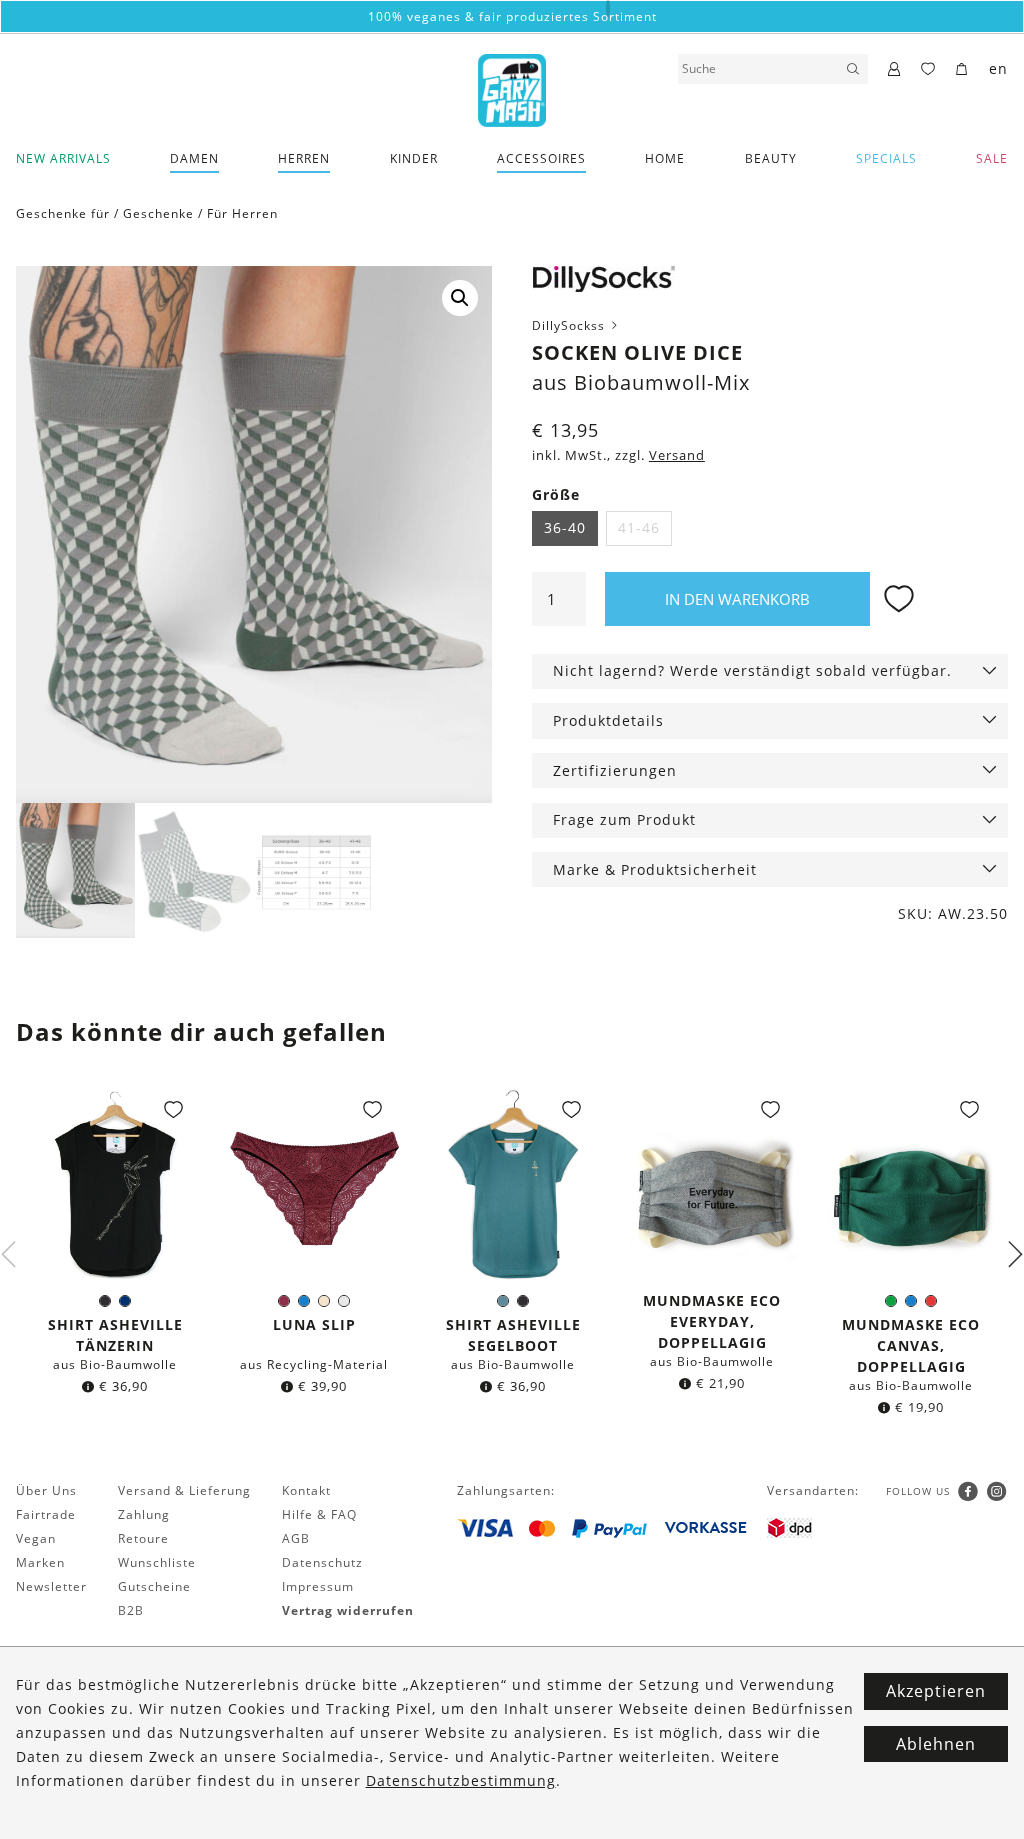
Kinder (414, 158)
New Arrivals (63, 158)
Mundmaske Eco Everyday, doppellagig (712, 1321)
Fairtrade (46, 1514)
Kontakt (306, 1490)
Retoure (143, 1538)
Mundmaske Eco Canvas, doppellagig (911, 1345)
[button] (460, 298)
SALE (992, 158)
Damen (194, 158)
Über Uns (46, 1490)
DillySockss (570, 325)
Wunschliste (157, 1562)
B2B (131, 1610)
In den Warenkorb (737, 599)
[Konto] (894, 70)
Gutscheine (154, 1586)
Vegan (36, 1538)
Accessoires (541, 158)
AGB (296, 1538)
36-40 (565, 527)
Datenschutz (322, 1562)
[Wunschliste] (928, 70)
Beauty (771, 158)
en (998, 68)
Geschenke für (63, 213)
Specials (886, 158)
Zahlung (144, 1514)
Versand (677, 455)
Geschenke (158, 213)
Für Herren (242, 213)
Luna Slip (314, 1324)
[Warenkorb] (962, 70)
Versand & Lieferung (184, 1490)
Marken (40, 1562)
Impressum (318, 1586)
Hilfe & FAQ (319, 1514)
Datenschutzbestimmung (461, 1780)
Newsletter (51, 1586)
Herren (304, 158)
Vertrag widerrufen (348, 1610)
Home (665, 158)
